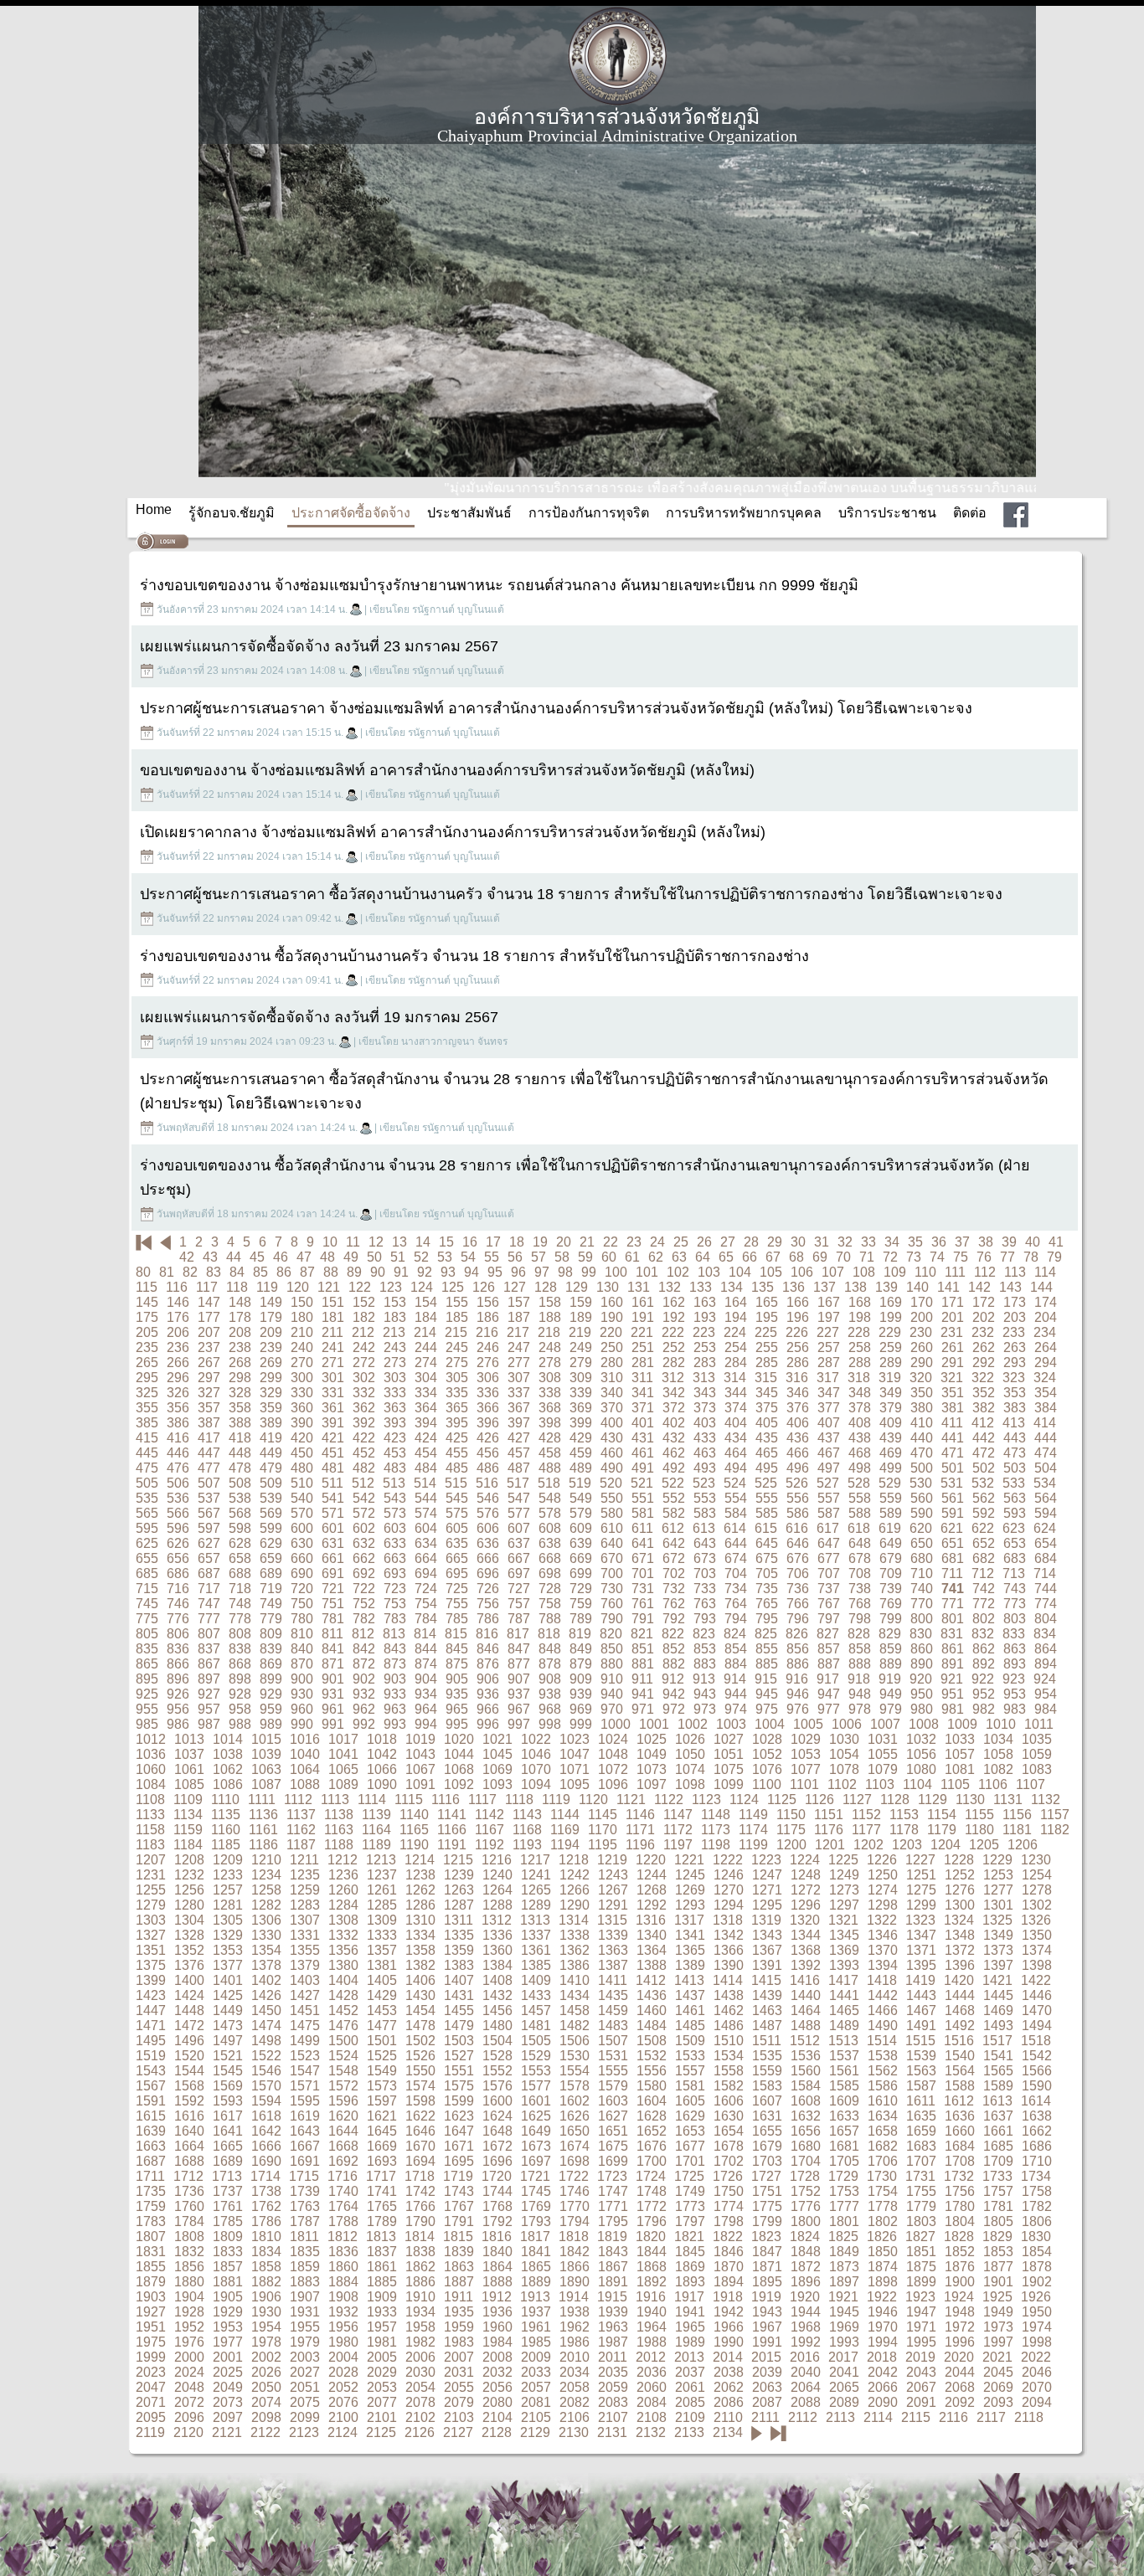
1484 (652, 2026)
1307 (305, 1920)
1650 (575, 2131)
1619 (305, 2116)
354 (1046, 1393)
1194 (565, 1845)
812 (363, 1634)
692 (364, 1573)
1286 (420, 1905)
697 (519, 1573)
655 (147, 1558)
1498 (266, 2041)
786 (488, 1619)
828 (859, 1634)
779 (271, 1619)
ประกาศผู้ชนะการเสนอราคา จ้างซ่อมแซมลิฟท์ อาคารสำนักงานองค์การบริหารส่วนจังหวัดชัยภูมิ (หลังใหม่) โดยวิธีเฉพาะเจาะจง (556, 709)
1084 (151, 1784)
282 (674, 1363)
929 (271, 1694)
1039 (266, 1754)
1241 (536, 1875)
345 (767, 1393)
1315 (612, 1920)
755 (457, 1604)
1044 (459, 1754)
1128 (895, 1800)
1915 (612, 2297)
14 (423, 1242)
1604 (652, 2101)
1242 (575, 1875)
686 (178, 1573)
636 (488, 1543)
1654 (729, 2131)
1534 (729, 2056)
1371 (921, 1950)
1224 (805, 1860)
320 (921, 1378)
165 (767, 1302)
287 (829, 1363)
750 (302, 1604)
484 (426, 1468)
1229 (997, 1860)
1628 (652, 2116)
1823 (766, 2237)
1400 (189, 1980)
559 (891, 1498)
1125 (782, 1800)
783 (395, 1619)
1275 (921, 1890)
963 (395, 1709)
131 (639, 1287)
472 (984, 1453)
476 (178, 1468)
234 (1045, 1332)
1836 (343, 2252)
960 (302, 1709)
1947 (921, 2312)
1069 (497, 1769)
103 (709, 1272)
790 (612, 1619)
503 (1015, 1468)
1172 (678, 1830)
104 (740, 1272)
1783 (151, 2221)
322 (983, 1378)
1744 (497, 2191)
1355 (305, 1950)
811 (332, 1634)
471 (953, 1453)
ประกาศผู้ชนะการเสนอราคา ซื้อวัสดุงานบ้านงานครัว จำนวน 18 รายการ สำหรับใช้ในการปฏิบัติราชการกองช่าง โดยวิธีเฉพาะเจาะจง (571, 894)
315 (766, 1378)
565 (147, 1513)
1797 (690, 2221)
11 (353, 1242)
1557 (690, 2071)
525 (766, 1483)
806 (178, 1634)
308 (550, 1378)
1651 (613, 2131)
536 (178, 1498)
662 (364, 1558)
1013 (189, 1739)
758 (550, 1604)
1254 (1037, 1875)
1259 (305, 1890)
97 (542, 1272)
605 (457, 1528)
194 (736, 1317)
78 (1031, 1257)
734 (736, 1589)
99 (589, 1272)
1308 (343, 1920)
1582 (729, 2086)
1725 (689, 2176)
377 (829, 1408)
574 (426, 1513)
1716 (343, 2176)
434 (736, 1438)
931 (333, 1694)
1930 (266, 2312)
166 (798, 1302)
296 (178, 1378)
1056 (921, 1754)
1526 (420, 2056)
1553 (536, 2071)
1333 (382, 1935)
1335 (459, 1935)
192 (674, 1317)
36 (939, 1242)
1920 (805, 2297)
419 (271, 1438)
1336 (497, 1935)
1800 (806, 2221)
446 (178, 1453)
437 (829, 1438)
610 (612, 1528)
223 (704, 1332)
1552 (497, 2071)
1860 (343, 2267)
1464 (806, 2010)
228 (859, 1332)
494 (736, 1468)
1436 (652, 1995)
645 (767, 1543)
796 (798, 1619)
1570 (266, 2086)
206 (178, 1332)
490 (612, 1468)
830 (921, 1634)
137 (825, 1287)
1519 (151, 2056)
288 (860, 1363)
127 (515, 1287)
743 (1015, 1589)
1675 (613, 2146)
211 (332, 1332)
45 (257, 1257)
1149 (753, 1815)
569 (271, 1513)
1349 (998, 1935)
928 (240, 1694)
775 (147, 1619)
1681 (844, 2146)
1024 (613, 1739)
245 (457, 1347)
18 (517, 1242)
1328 (189, 1935)
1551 (459, 2071)
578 (550, 1513)
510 (302, 1483)
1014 (228, 1739)
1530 (575, 2056)
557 (829, 1498)
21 (587, 1242)
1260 (343, 1890)
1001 (654, 1724)
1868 (652, 2267)
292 (984, 1363)
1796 (652, 2221)
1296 (806, 1905)
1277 (998, 1890)
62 (656, 1257)
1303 (151, 1920)
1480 (497, 2026)
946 (798, 1694)
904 (426, 1679)
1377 (228, 1965)
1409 (536, 1980)
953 (1015, 1694)
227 (828, 1332)
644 (736, 1543)
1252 (960, 1875)
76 (984, 1257)
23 (634, 1242)
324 (1045, 1378)
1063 (266, 1769)
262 (984, 1347)
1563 (921, 2071)
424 (426, 1438)
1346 (883, 1935)
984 (1046, 1709)
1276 (960, 1890)
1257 (228, 1890)
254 (736, 1347)
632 (364, 1543)
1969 (844, 2327)
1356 (343, 1950)
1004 (770, 1724)
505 (147, 1483)
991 (333, 1724)
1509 (690, 2041)
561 (953, 1498)
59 (585, 1257)
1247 (767, 1875)
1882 (266, 2282)
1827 (920, 2237)
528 (859, 1483)
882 (674, 1664)
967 (519, 1709)
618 (859, 1528)
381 (953, 1408)
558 (860, 1498)
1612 (959, 2101)
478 (240, 1468)
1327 (151, 1935)
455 (457, 1453)
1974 (1037, 2327)
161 (643, 1302)
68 (796, 1257)
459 (581, 1453)
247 (519, 1347)
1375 (151, 1965)
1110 (225, 1800)
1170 (603, 1830)
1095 (575, 1784)
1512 (805, 2041)
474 (1046, 1453)
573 (395, 1513)
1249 (844, 1875)
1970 (883, 2327)
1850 (883, 2252)
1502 (420, 2041)
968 (550, 1709)
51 (398, 1257)
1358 (420, 1950)
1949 (998, 2312)
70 (843, 1257)
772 (984, 1604)
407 (829, 1423)
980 (922, 1709)
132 (670, 1287)
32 (845, 1242)
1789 (382, 2221)
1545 (228, 2071)
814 (425, 1634)
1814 (420, 2237)
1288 (497, 1905)
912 (673, 1679)
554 (736, 1498)
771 (953, 1604)
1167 (490, 1830)
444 (1046, 1438)
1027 (729, 1739)
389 (271, 1423)
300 (302, 1378)
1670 (420, 2146)
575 (457, 1513)
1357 (382, 1950)
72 (890, 1257)
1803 (921, 2221)
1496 (189, 2041)
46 (281, 1257)
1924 (959, 2297)
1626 (575, 2116)
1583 (767, 2086)
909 (581, 1679)
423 (395, 1438)
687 (209, 1573)
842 (364, 1649)
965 (457, 1709)
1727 (766, 2176)
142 (979, 1287)
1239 (459, 1875)
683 (1015, 1558)
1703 (767, 2161)
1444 (960, 1995)
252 (674, 1347)
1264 (497, 1890)
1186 (263, 1845)
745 (147, 1604)
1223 (766, 1860)
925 (147, 1694)
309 (581, 1378)
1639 (151, 2131)
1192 (490, 1845)
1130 (970, 1800)
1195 (603, 1845)
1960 (497, 2327)
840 (302, 1649)
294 (1046, 1363)
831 (952, 1634)
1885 (382, 2282)
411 (952, 1423)
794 (736, 1619)
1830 (1036, 2237)
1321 (843, 1920)
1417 (843, 1980)
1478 (420, 2026)
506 (178, 1483)
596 (178, 1528)
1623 (459, 2116)
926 (178, 1694)
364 (426, 1408)
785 (457, 1619)
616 (797, 1528)
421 (333, 1438)
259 (891, 1347)
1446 (1037, 1995)
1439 (767, 1995)
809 (271, 1634)
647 (829, 1543)
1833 (228, 2252)
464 (736, 1453)
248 (550, 1347)
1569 (228, 2086)
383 (1015, 1408)
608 (550, 1528)
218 (549, 1332)
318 (859, 1378)
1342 (729, 1935)
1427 (305, 1995)
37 (962, 1242)
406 (798, 1423)
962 (364, 1709)
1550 (420, 2071)
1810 (266, 2237)
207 (209, 1332)
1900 (960, 2282)
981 (953, 1709)
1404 (343, 1980)
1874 (883, 2267)
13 (399, 1242)
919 (890, 1679)
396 (488, 1423)
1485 (690, 2026)
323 (1014, 1378)
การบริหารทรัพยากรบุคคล (744, 513)
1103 (880, 1784)
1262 (420, 1890)
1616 (189, 2116)
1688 (189, 2161)
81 (167, 1272)
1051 (729, 1754)
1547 (305, 2071)
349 (891, 1393)
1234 (266, 1875)
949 (891, 1694)
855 (767, 1649)
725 (457, 1589)
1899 (921, 2282)
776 (178, 1619)
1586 (883, 2086)
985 (147, 1724)
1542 (1037, 2056)
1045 (497, 1754)
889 (891, 1664)
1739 (305, 2191)
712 (983, 1573)
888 (860, 1664)
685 (147, 1573)
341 (643, 1393)
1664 (189, 2146)
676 (798, 1558)
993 (395, 1724)
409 (891, 1423)
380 (922, 1408)
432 (674, 1438)
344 (736, 1393)
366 (488, 1408)
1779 (921, 2206)
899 (271, 1679)
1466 (883, 2010)
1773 (690, 2206)
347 (829, 1393)
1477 (382, 2026)
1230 (1036, 1860)
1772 (652, 2206)
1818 (574, 2237)
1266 (575, 1890)
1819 (612, 2237)
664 (426, 1558)
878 (550, 1664)
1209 (228, 1860)
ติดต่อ (970, 513)
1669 (382, 2146)
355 (147, 1408)
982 (984, 1709)
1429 (382, 1995)
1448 (189, 2010)
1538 (883, 2056)
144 (1041, 1287)
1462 (729, 2010)
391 (333, 1423)
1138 (339, 1815)
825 (766, 1634)
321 (952, 1378)
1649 (536, 2131)
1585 (844, 2086)
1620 (343, 2116)
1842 (575, 2252)
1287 (459, 1905)
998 (550, 1724)
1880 (189, 2282)
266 (178, 1363)
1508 (652, 2041)
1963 (613, 2327)
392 (364, 1423)
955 (147, 1709)
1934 (420, 2312)
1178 (904, 1830)
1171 (640, 1830)
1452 (343, 2010)
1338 (575, 1935)
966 (488, 1709)
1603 (613, 2101)
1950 (1037, 2312)
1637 (998, 2116)
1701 (690, 2161)
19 (540, 1242)
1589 (998, 2086)
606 (488, 1528)
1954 (266, 2327)
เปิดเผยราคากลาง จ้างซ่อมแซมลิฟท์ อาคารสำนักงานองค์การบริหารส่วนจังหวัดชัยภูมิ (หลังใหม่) (453, 832)
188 (550, 1317)
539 (271, 1498)
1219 (612, 1860)
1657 (844, 2131)
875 (457, 1664)
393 (395, 1423)
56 (515, 1257)
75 (961, 1257)
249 (581, 1347)
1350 (1037, 1935)
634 (426, 1543)
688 (240, 1573)
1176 (829, 1830)
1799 (767, 2221)
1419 (920, 1980)
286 (798, 1363)
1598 (420, 2101)
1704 (806, 2161)
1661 (998, 2131)
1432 (497, 1995)
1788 (343, 2221)
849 (581, 1649)
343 (705, 1393)
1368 (806, 1950)
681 (953, 1558)
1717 (381, 2176)
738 (860, 1589)
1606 (729, 2101)
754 (426, 1604)
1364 (652, 1950)
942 (674, 1694)
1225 (843, 1860)
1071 (575, 1769)
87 (307, 1272)
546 (488, 1498)
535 (147, 1498)
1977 (228, 2342)
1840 (497, 2252)
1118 (519, 1800)
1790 (420, 2221)
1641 (228, 2131)
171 (953, 1302)
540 (302, 1498)
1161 (263, 1830)
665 (457, 1558)
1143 (527, 1815)
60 (609, 1257)
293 (1015, 1363)
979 (891, 1709)
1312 (497, 1920)
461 (643, 1453)
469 (891, 1453)
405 (767, 1423)
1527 (459, 2056)
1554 (575, 2071)
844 (426, 1649)
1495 (151, 2041)
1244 (652, 1875)
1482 (575, 2026)
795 (767, 1619)
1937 (536, 2312)
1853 (998, 2252)
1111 (262, 1800)
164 (736, 1302)
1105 (955, 1784)
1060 (151, 1769)
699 (581, 1573)
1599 (459, 2101)
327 (209, 1393)
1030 (844, 1739)
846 (488, 1649)
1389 (690, 1965)
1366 (729, 1950)
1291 (613, 1905)
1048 (613, 1754)
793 (705, 1619)
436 (798, 1438)
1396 (960, 1965)
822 (673, 1634)
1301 (998, 1905)
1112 (298, 1800)
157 (519, 1302)
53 (445, 1257)
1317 (689, 1920)
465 (767, 1453)
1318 (728, 1920)
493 (705, 1468)
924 (1045, 1679)
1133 (150, 1815)
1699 (613, 2161)
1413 (689, 1980)
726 (488, 1589)
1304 (189, 1920)
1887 (459, 2282)
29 (775, 1242)
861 (953, 1649)
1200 (791, 1845)
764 (736, 1604)
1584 (806, 2086)
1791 (459, 2221)
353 (1015, 1393)
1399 (151, 1980)
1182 (1055, 1830)
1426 (266, 1995)
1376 (189, 1965)
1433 (536, 1995)
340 (612, 1393)
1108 (150, 1800)
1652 (652, 2131)
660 (302, 1558)
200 (922, 1317)
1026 (690, 1739)
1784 (189, 2221)
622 (983, 1528)
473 (1015, 1453)
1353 (228, 1950)
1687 (151, 2161)
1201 (830, 1845)
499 (891, 1468)
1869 (690, 2267)
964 (426, 1709)
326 (178, 1393)
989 (271, 1724)
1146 (640, 1815)
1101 (804, 1784)
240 (302, 1347)
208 (240, 1332)
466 (798, 1453)
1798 (729, 2221)
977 (829, 1709)
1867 (613, 2267)
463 (705, 1453)
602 (364, 1528)
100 (616, 1272)
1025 (652, 1739)
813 (394, 1634)
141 (948, 1287)
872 (364, 1664)
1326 (1036, 1920)
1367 (767, 1950)
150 (302, 1302)
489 (581, 1468)
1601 (536, 2101)
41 (1056, 1242)
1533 (690, 2056)
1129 (933, 1800)
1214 (420, 1860)
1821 (689, 2237)
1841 (536, 2252)
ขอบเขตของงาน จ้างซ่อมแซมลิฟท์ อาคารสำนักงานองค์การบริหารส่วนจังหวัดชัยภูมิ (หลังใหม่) (447, 770)
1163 (339, 1830)
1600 (497, 2101)
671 (643, 1558)
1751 (767, 2191)
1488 (806, 2026)
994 (426, 1724)
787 (519, 1619)
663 (395, 1558)
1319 (766, 1920)
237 (209, 1347)
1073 (652, 1769)
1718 (420, 2176)
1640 (189, 2131)
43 (210, 1257)
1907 (305, 2297)
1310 (420, 1920)
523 (704, 1483)
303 (395, 1378)
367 (519, 1408)
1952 (189, 2327)
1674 (575, 2146)
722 (364, 1589)
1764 (343, 2206)
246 (488, 1347)
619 (890, 1528)
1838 (420, 2252)
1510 (729, 2041)
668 (550, 1558)
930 (302, 1694)
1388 (652, 1965)
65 (726, 1257)
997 (519, 1724)
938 (550, 1694)
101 (647, 1272)
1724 (651, 2176)
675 (767, 1558)
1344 (806, 1935)
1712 (188, 2176)
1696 (497, 2161)
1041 (343, 1754)
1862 (420, 2267)
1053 (806, 1754)
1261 (382, 1890)
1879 (151, 2282)
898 (240, 1679)
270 (302, 1363)
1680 (806, 2146)
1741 (382, 2191)
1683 (921, 2146)
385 (147, 1423)
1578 (575, 2086)
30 (798, 1242)
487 (519, 1468)
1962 (575, 2327)
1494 (1037, 2026)
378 (860, 1408)
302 (364, 1378)
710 (922, 1573)
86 (284, 1272)
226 (797, 1332)
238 (240, 1347)
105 (771, 1272)
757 (519, 1604)
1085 (189, 1784)
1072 (613, 1769)
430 (612, 1438)
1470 (1037, 2010)
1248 (806, 1875)
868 (240, 1664)
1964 (652, 2327)
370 (612, 1408)
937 (519, 1694)
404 (736, 1423)
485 (457, 1468)
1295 (767, 1905)
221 (642, 1332)
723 (395, 1589)
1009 (962, 1724)
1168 (527, 1830)
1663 (151, 2146)
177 (209, 1317)
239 (271, 1347)
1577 (536, 2086)
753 (395, 1604)
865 (147, 1664)
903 (395, 1679)
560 (922, 1498)
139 (886, 1287)
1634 (883, 2116)
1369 (844, 1950)
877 (519, 1664)
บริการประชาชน (887, 513)
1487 (767, 2026)
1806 (1037, 2221)
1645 (382, 2131)
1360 (497, 1950)
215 (456, 1332)
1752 (806, 2191)
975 (767, 1709)
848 (550, 1649)
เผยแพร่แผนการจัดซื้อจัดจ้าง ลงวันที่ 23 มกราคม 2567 (319, 647)
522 (673, 1483)
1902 (1037, 2282)
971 (643, 1709)
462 (674, 1453)
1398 (1037, 1965)
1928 (189, 2312)
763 (705, 1604)
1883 (305, 2282)
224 (735, 1332)
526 (797, 1483)
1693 (382, 2161)
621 (952, 1528)
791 (643, 1619)
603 (395, 1528)
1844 (652, 2252)
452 (364, 1453)
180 (302, 1317)
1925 (997, 2297)
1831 (151, 2252)
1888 (497, 2282)
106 (802, 1272)
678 (860, 1558)
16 (470, 1242)
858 (860, 1649)
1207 (151, 1860)
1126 (819, 1800)
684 (1046, 1558)
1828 (959, 2237)
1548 (343, 2071)
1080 (921, 1769)
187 (519, 1317)
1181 (1017, 1830)
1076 (767, 1769)
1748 (652, 2191)
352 (984, 1393)
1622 (420, 2116)
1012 (151, 1739)
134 (732, 1287)
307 (519, 1378)
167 (829, 1302)
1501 (382, 2041)
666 (488, 1558)
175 (147, 1317)
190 (612, 1317)
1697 (536, 2161)
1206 (1023, 1845)
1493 (998, 2026)
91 (401, 1272)
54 (468, 1257)
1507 (613, 2041)
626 (178, 1543)
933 (395, 1694)
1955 (305, 2327)
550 (612, 1498)
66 (750, 1257)
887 (829, 1664)
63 (679, 1257)
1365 (690, 1950)
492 (674, 1468)
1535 (767, 2056)
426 (488, 1438)
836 (178, 1649)
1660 (960, 2131)
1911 (459, 2297)
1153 (904, 1815)
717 (209, 1589)
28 (751, 1242)
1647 (459, 2131)
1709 (998, 2161)
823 (704, 1634)
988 (240, 1724)
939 (581, 1694)
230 (921, 1332)
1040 (305, 1754)
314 (735, 1378)
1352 (189, 1950)
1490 (883, 2026)
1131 (1008, 1800)
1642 (266, 2131)
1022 (536, 1739)
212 (363, 1332)
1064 (305, 1769)
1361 (536, 1950)
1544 (189, 2071)
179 (271, 1317)
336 (488, 1393)
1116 (446, 1800)
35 (915, 1242)
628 (240, 1543)
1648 (497, 2131)
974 (736, 1709)
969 (581, 1709)
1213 (381, 1860)
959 (271, 1709)
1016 (305, 1739)
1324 (959, 1920)
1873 (844, 2267)
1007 (885, 1724)
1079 (883, 1769)
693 (395, 1573)
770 (922, 1604)
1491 (921, 2026)
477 (209, 1468)
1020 (459, 1739)
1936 (497, 2312)
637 (519, 1543)
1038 (228, 1754)
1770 (575, 2206)
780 (302, 1619)
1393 (844, 1965)
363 (395, 1408)
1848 (806, 2252)
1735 (151, 2191)
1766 (420, 2206)
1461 (690, 2010)
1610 (883, 2101)
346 (798, 1393)
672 (674, 1558)
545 (457, 1498)
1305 (228, 1920)
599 (271, 1528)
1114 (372, 1800)
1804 (960, 2221)
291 (953, 1363)
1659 (921, 2131)
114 (1045, 1272)
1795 (613, 2221)
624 (1045, 1528)
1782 (1037, 2206)
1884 (343, 2282)
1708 (960, 2161)
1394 (883, 1965)
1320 (805, 1920)
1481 (536, 2026)
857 (829, 1649)
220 (611, 1332)
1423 (151, 1995)
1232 (189, 1875)
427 (519, 1438)
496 (798, 1468)
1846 (729, 2252)
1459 (613, 2010)
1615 (151, 2116)
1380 (343, 1965)
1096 (613, 1784)
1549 (382, 2071)
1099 (729, 1784)
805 (147, 1634)
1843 (613, 2252)
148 (240, 1302)
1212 (343, 1860)
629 (271, 1543)
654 (1046, 1543)
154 (426, 1302)
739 (891, 1589)
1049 (652, 1754)
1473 (228, 2026)
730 (612, 1589)
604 (426, 1528)
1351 (151, 1950)
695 (457, 1573)
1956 (343, 2327)
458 (550, 1453)
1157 (1055, 1815)
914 (735, 1679)
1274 (883, 1890)
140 (917, 1287)
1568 (189, 2086)
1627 (613, 2116)
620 (921, 1528)
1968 (806, 2327)
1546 (266, 2071)
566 (178, 1513)
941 (643, 1694)
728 (550, 1589)
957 (209, 1709)
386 (178, 1423)
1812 (343, 2237)
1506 (575, 2041)
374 (736, 1408)
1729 (843, 2176)
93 (448, 1272)
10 (330, 1242)
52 (421, 1257)
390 (302, 1423)
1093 (497, 1784)
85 (260, 1272)
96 (518, 1272)
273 (395, 1363)
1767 (459, 2206)
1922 (882, 2297)
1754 (883, 2191)
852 (674, 1649)
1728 (805, 2176)
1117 (482, 1800)
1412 (651, 1980)
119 (267, 1287)
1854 (1037, 2252)
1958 (420, 2327)
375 (767, 1408)
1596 (343, 2101)
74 (937, 1257)
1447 (151, 2010)
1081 (960, 1769)
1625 (536, 2116)
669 (581, 1558)
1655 (767, 2131)
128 (546, 1287)
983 (1015, 1709)
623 (1014, 1528)
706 (798, 1573)
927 (209, 1694)
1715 (304, 2176)
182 (364, 1317)
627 (209, 1543)
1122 (669, 1800)
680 (922, 1558)
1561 (844, 2071)
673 (705, 1558)
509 (271, 1483)
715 (147, 1589)
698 (550, 1573)
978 (860, 1709)
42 (187, 1257)
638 (550, 1543)
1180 (979, 1830)
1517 (997, 2041)
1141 (452, 1815)
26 (704, 1242)
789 (581, 1619)
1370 (883, 1950)
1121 (631, 1800)
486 (488, 1468)
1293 (690, 1905)
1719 (458, 2176)
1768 (497, 2206)
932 (364, 1694)
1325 (997, 1920)
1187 (301, 1845)
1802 (883, 2221)
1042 (382, 1754)
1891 (613, 2282)
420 (302, 1438)
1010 (1001, 1724)
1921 (843, 2297)
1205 (984, 1845)
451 (333, 1453)
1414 (728, 1980)
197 (829, 1317)
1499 (305, 2041)
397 (519, 1423)
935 (457, 1694)
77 (1007, 1257)
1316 (651, 1920)
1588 (960, 2086)
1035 (1037, 1739)
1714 (265, 2176)
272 (364, 1363)
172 (984, 1302)
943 (705, 1694)
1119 (556, 1800)
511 (332, 1483)
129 (577, 1287)
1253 (998, 1875)
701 (643, 1573)
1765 (382, 2206)
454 (426, 1453)
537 (209, 1498)
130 (608, 1287)
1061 (189, 1769)
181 (333, 1317)
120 (298, 1287)
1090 (382, 1784)
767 (829, 1604)
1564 (960, 2071)
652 (984, 1543)
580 (612, 1513)
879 (581, 1664)
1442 (883, 1995)
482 (364, 1468)
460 (612, 1453)
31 (822, 1242)
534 (1045, 1483)
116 (177, 1287)
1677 (690, 2146)
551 (643, 1498)
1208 (189, 1860)
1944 (806, 2312)
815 (456, 1634)
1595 (305, 2101)
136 (794, 1287)
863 (1015, 1649)
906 (488, 1679)
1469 (998, 2010)
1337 (536, 1935)
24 (657, 1242)
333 (395, 1393)
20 (564, 1242)
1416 (805, 1980)
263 (1015, 1347)
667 (519, 1558)
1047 (575, 1754)
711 (952, 1573)
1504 (497, 2041)
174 (1046, 1302)
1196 (640, 1845)
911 (642, 1679)
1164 (376, 1830)
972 (674, 1709)
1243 (613, 1875)
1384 (497, 1965)
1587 (921, 2086)
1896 (806, 2282)
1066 (382, 1769)
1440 (806, 1995)
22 (611, 1242)
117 (207, 1287)
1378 (266, 1965)
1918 (728, 2297)
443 (1015, 1438)
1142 (490, 1815)
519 (580, 1483)
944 (736, 1694)
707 (829, 1573)
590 (922, 1513)
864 (1046, 1649)
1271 (767, 1890)
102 (678, 1272)
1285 (382, 1905)
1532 (652, 2056)
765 (767, 1604)
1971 (921, 2327)
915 (766, 1679)
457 (519, 1453)
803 (1015, 1619)
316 (797, 1378)
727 (519, 1589)
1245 (690, 1875)
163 (705, 1302)
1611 (921, 2101)
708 (860, 1573)
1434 (575, 1995)
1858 (266, 2267)
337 (519, 1393)
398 (550, 1423)
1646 (420, 2131)
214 (425, 1332)
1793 (536, 2221)
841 (333, 1649)
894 (1046, 1664)
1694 (420, 2161)
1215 (458, 1860)
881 (643, 1664)
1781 (998, 2206)
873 (395, 1664)
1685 (998, 2146)
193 (705, 1317)
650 (922, 1543)
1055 (883, 1754)
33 (868, 1242)
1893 (690, 2282)
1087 (266, 1784)
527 (828, 1483)
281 (643, 1363)
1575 (459, 2086)
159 (581, 1302)
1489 (844, 2026)
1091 (420, 1784)
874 (426, 1664)
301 (333, 1378)
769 (891, 1604)
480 (302, 1468)
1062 (228, 1769)
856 (798, 1649)
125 (453, 1287)
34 (892, 1242)
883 (705, 1664)
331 (333, 1393)
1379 (305, 1965)
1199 (753, 1845)
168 (860, 1302)
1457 (536, 2010)
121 (329, 1287)
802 (984, 1619)
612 (673, 1528)
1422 (1036, 1980)
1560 (806, 2071)
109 (895, 1272)
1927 (151, 2312)
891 (953, 1664)
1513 (843, 2041)
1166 (452, 1830)
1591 (151, 2101)
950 (922, 1694)
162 (674, 1302)
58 (562, 1257)
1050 (690, 1754)
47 (304, 1257)
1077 (806, 1769)
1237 (382, 1875)
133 (701, 1287)
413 (1014, 1423)
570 (302, 1513)
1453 (382, 2010)
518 (549, 1483)
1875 (921, 2267)
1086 (228, 1784)
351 (953, 1393)
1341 (690, 1935)
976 (798, 1709)
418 (240, 1438)
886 (798, 1664)
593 (1015, 1513)
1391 (767, 1965)
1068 (459, 1769)
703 (705, 1573)
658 (240, 1558)
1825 (843, 2237)
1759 (151, 2206)
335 (457, 1393)
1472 (189, 2026)
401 (643, 1423)
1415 (766, 1980)
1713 (227, 2176)
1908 (343, 2297)
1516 (959, 2041)
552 (674, 1498)
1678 (729, 2146)
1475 (305, 2026)
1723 (612, 2176)
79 (1054, 1257)
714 (1045, 1573)
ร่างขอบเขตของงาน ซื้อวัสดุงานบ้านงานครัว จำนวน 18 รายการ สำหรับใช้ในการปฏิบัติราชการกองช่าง (474, 956)
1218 (574, 1860)
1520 (189, 2056)
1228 (959, 1860)
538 (240, 1498)
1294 (729, 1905)
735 (767, 1589)
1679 (767, 2146)
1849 (844, 2252)
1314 (574, 1920)
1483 (613, 2026)
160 (612, 1302)
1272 (806, 1890)
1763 (305, 2206)
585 (767, 1513)
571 (333, 1513)
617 (828, 1528)
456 (488, 1453)
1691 (305, 2161)
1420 (959, 1980)
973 (705, 1709)
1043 (420, 1754)
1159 (188, 1830)
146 (178, 1302)
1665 (228, 2146)
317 (828, 1378)
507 (209, 1483)
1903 (151, 2297)
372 (674, 1408)
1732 (959, 2176)
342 (674, 1393)
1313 (535, 1920)
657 (209, 1558)
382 (984, 1408)
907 (519, 1679)
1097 (652, 1784)
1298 (883, 1905)
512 (363, 1483)
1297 (844, 1905)
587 (829, 1513)
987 (209, 1724)
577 (519, 1513)
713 (1014, 1573)
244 (426, 1347)
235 (147, 1347)
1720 (497, 2176)
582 (674, 1513)
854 (736, 1649)
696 (488, 1573)
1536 (806, 2056)
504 (1046, 1468)
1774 (729, 2206)
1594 (266, 2101)
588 (860, 1513)
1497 (228, 2041)
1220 (651, 1860)
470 (922, 1453)
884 (736, 1664)
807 (209, 1634)
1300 (960, 1905)
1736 (189, 2191)
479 (271, 1468)
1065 (343, 1769)
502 (984, 1468)
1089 (343, 1784)
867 (209, 1664)
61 (632, 1257)
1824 (805, 2237)
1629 (690, 2116)
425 (457, 1438)
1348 (960, 1935)
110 (925, 1272)
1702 (729, 2161)
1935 (459, 2312)
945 (767, 1694)
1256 (189, 1890)
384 (1046, 1408)
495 (767, 1468)
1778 (883, 2206)
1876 (960, 2267)
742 (984, 1589)
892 (984, 1664)
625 (147, 1543)
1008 (924, 1724)
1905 (228, 2297)
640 (612, 1543)
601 (333, 1528)
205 (147, 1332)
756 (488, 1604)
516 (487, 1483)
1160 (226, 1830)
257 (829, 1347)
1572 (343, 2086)
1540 (960, 2056)
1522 (266, 2056)
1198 (716, 1845)
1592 (189, 2101)
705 (767, 1573)
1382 (420, 1965)
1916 (651, 2297)
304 (426, 1378)
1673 (536, 2146)
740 (922, 1589)
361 (333, 1408)
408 (860, 1423)
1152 (866, 1815)
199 (891, 1317)
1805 (998, 2221)
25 (681, 1242)
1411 (613, 1980)
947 (829, 1694)
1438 (729, 1995)
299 (271, 1378)
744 (1046, 1589)
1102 (842, 1784)
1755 (921, 2191)
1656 (806, 2131)
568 (240, 1513)
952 (984, 1694)
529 (890, 1483)
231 (952, 1332)
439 (891, 1438)
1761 (228, 2206)
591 (953, 1513)
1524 (343, 2056)
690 (302, 1573)
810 (302, 1634)
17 (493, 1242)
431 (643, 1438)
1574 (420, 2086)
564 (1046, 1498)
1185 (226, 1845)
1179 (942, 1830)
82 (190, 1272)
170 (922, 1302)
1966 (729, 2327)
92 (425, 1272)
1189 (376, 1845)
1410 (575, 1980)
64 (703, 1257)
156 (488, 1302)
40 (1033, 1242)
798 (860, 1619)
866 (178, 1664)
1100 (767, 1784)
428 (550, 1438)
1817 (535, 2237)
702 (674, 1573)
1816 (497, 2237)
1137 (301, 1815)
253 (705, 1347)
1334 (420, 1935)
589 (891, 1513)
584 (736, 1513)
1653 (690, 2131)
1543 (151, 2071)
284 (736, 1363)
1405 (382, 1980)
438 (860, 1438)
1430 (420, 1995)
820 (611, 1634)
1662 (1037, 2131)
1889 (536, 2282)
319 (890, 1378)
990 (302, 1724)
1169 (565, 1830)
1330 (266, 1935)
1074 (690, 1769)
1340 (652, 1935)
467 (829, 1453)
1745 (536, 2191)
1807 (151, 2237)
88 (331, 1272)
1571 (305, 2086)
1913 (535, 2297)
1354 (266, 1950)
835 (147, 1649)
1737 (228, 2191)
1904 (189, 2297)
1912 (497, 2297)
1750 (729, 2191)
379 (891, 1408)
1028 (767, 1739)
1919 (766, 2297)
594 (1046, 1513)
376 (798, 1408)
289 (891, 1363)
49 (351, 1257)
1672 (497, 2146)
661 (333, 1558)
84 (237, 1272)
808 (240, 1634)
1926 (1036, 2297)
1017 (343, 1739)
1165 (414, 1830)
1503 (459, 2041)
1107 (1031, 1784)
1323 (920, 1920)
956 (178, 1709)
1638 (1037, 2116)
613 (704, 1528)
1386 (575, 1965)
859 (891, 1649)
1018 (382, 1739)
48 (327, 1257)
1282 (266, 1905)
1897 (844, 2282)
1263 (459, 1890)
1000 (616, 1724)
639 (581, 1543)
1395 (921, 1965)
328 (240, 1393)
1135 (226, 1815)
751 (333, 1604)
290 (922, 1363)
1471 (151, 2026)
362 (364, 1408)
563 (1015, 1498)
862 (984, 1649)
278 (550, 1363)
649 (891, 1543)
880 (612, 1664)
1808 (189, 2237)
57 (539, 1257)
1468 (960, 2010)
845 (457, 1649)
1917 (689, 2297)
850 (612, 1649)
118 (237, 1287)
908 (550, 1679)
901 (333, 1679)
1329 (228, 1935)
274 (426, 1363)
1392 (806, 1965)
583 (705, 1513)
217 (518, 1332)
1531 (613, 2056)
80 (143, 1272)
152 (364, 1302)
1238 (420, 1875)
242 (364, 1347)
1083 (1037, 1769)
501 (953, 1468)
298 (240, 1378)
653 (1015, 1543)
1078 (844, 1769)
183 (395, 1317)
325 (147, 1393)
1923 (920, 2297)
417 (209, 1438)
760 (612, 1604)
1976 (189, 2342)
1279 (151, 1905)
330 (302, 1393)
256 (798, 1347)
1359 (459, 1950)
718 (240, 1589)
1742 (420, 2191)
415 (147, 1438)
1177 (866, 1830)
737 (829, 1589)
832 (983, 1634)
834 (1045, 1634)
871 (333, 1664)
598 (240, 1528)
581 (643, 1513)
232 (983, 1332)
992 (364, 1724)
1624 (497, 2116)
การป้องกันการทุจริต (589, 513)
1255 (151, 1890)
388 (240, 1423)
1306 (266, 1920)
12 (376, 1242)
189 (581, 1317)
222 (673, 1332)
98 (565, 1272)
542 (364, 1498)
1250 (883, 1875)
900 (302, 1679)
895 (147, 1679)
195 (767, 1317)
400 (612, 1423)
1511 (767, 2041)
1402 (266, 1980)
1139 (376, 1815)
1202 (868, 1845)
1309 (382, 1920)
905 (457, 1679)
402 (674, 1423)
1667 (305, 2146)
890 (922, 1664)
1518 (1036, 2041)
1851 (921, 2252)
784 (426, 1619)
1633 (844, 2116)
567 (209, 1513)
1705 (844, 2161)
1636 (960, 2116)
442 (984, 1438)
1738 (266, 2191)
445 (147, 1453)
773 (1015, 1604)
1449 (228, 2010)
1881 (228, 2282)
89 (354, 1272)
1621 (382, 2116)
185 (457, 1317)
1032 (921, 1739)
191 (643, 1317)
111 (955, 1272)
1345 (844, 1935)
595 (147, 1528)
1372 (960, 1950)
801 (953, 1619)
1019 (420, 1739)
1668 (343, 2146)
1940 (652, 2312)
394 (426, 1423)
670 (612, 1558)
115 (147, 1287)
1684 (960, 2146)
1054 (844, 1754)
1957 (382, 2327)
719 (271, 1589)
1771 (613, 2206)
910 (612, 1679)
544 (426, 1498)
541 (333, 1498)
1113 (335, 1800)
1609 (844, 2101)
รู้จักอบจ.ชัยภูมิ (232, 513)
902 (364, 1679)
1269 (690, 1890)
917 (828, 1679)
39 (1009, 1242)
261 (953, 1347)
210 (302, 1332)
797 (829, 1619)
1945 (844, 2312)
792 (674, 1619)
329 (271, 1393)
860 (922, 1649)
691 (333, 1573)
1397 (998, 1965)
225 (766, 1332)
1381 (382, 1965)
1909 (382, 2297)
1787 (305, 2221)
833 (1014, 1634)
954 (1046, 1694)
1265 (536, 1890)
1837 (382, 2252)
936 (488, 1694)
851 (643, 1649)
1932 (343, 2312)
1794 (575, 2221)
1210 (266, 1860)
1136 (263, 1815)
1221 (689, 1860)
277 (519, 1363)
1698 (575, 2161)
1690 (266, 2161)
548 (550, 1498)
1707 (921, 2161)
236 (178, 1347)
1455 (459, 2010)
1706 (883, 2161)
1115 (409, 1800)
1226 (882, 1860)
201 (953, 1317)
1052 (767, 1754)
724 (426, 1589)
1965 (690, 2327)
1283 (305, 1905)
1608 (806, 2101)
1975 (151, 2342)
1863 (459, 2267)
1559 (767, 2071)
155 (457, 1302)
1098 (690, 1784)
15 (446, 1242)
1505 (536, 2041)
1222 (728, 1860)
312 (673, 1378)
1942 (729, 2312)
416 (178, 1438)
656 (178, 1558)
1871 (767, 2267)
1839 (459, 2252)
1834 (266, 2252)
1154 (942, 1815)
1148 (716, 1815)
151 (333, 1302)
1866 (575, 2267)
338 (550, 1393)
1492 (960, 2026)
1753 (844, 2191)
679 (891, 1558)
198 (860, 1317)
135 (763, 1287)
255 (767, 1347)
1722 (574, 2176)
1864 (497, 2267)
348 (860, 1393)
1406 (420, 1980)
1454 (420, 2010)
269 (271, 1363)
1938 (575, 2312)
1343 (767, 1935)
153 (395, 1302)
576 (488, 1513)
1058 (998, 1754)
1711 (150, 2176)
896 (178, 1679)
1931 (305, 2312)
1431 (459, 1995)
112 (985, 1272)
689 (271, 1573)
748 (240, 1604)
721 (333, 1589)
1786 (266, 2221)
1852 (960, 2252)
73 (914, 1257)
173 (1015, 1302)
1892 (652, 2282)
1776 (806, 2206)
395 (457, 1423)
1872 (806, 2267)
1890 (575, 2282)
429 (581, 1438)
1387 (613, 1965)
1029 (806, 1739)
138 (855, 1287)
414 (1045, 1423)
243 (395, 1347)
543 (395, 1498)
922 (983, 1679)
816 (487, 1634)
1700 (652, 2161)
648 (860, 1543)
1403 (305, 1980)
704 (736, 1573)
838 (240, 1649)
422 (364, 1438)
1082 (998, 1769)
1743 (459, 2191)
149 (271, 1302)
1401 (228, 1980)
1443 (921, 1995)
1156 (1017, 1815)
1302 (1037, 1905)
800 (922, 1619)
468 (860, 1453)
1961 (536, 2327)
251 (643, 1347)
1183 (150, 1845)
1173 (716, 1830)
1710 (1037, 2161)
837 (209, 1649)
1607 (767, 2101)
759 (581, 1604)
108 (864, 1272)
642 (674, 1543)
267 (209, 1363)
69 (820, 1257)
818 (549, 1634)
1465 (844, 2010)
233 (1014, 1332)
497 (829, 1468)
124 (422, 1287)
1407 (459, 1980)
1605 (690, 2101)
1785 (228, 2221)
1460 (652, 2010)
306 (488, 1378)
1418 (882, 1980)
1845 (690, 2252)
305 (457, 1378)
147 (209, 1302)
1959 (459, 2327)
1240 (497, 1875)
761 (643, 1604)
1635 (921, 2116)
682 (984, 1558)
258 (860, 1347)
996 (488, 1724)
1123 (706, 1800)
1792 (497, 2221)
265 (147, 1363)
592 (984, 1513)
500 (922, 1468)
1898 (883, 2282)
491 (643, 1468)
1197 (678, 1845)
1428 (343, 1995)
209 (271, 1332)
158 (550, 1302)
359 (271, 1408)
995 (457, 1724)
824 (735, 1634)
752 (364, 1604)
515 (456, 1483)
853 (705, 1649)
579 (581, 1513)
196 (798, 1317)
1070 (536, 1769)
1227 (920, 1860)
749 (271, 1604)
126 (484, 1287)
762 (674, 1604)
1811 (304, 2237)
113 (1015, 1272)
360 (302, 1408)
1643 (305, 2131)
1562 (883, 2071)
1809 (228, 2237)
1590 (1037, 2086)
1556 (652, 2071)
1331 (305, 1935)
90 (378, 1272)
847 (519, 1649)
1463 (767, 2010)
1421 (997, 1980)
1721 (535, 2176)
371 (643, 1408)
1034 (998, 1739)
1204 (946, 1845)
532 (983, 1483)
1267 (613, 1890)
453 (395, 1453)
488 (550, 1468)
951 (953, 1694)
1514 (882, 2041)
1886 (420, 2282)
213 (394, 1332)
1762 (266, 2206)
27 (728, 1242)
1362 (575, 1950)
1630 (729, 2116)
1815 (458, 2237)
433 (705, 1438)
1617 (228, 2116)
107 (833, 1272)
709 (891, 1573)
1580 (652, 2086)
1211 (304, 1860)
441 (953, 1438)
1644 (343, 2131)
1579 (613, 2086)
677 (829, 1558)
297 (209, 1378)
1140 (414, 1815)
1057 (960, 1754)
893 (1015, 1664)
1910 (420, 2297)
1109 (188, 1800)
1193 (527, 1845)
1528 (497, 2056)
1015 (266, 1739)
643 (705, 1543)
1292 (652, 1905)
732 (674, 1589)
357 (209, 1408)
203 (1015, 1317)
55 (492, 1257)
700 (612, 1573)
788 (550, 1619)
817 (518, 1634)
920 (921, 1679)
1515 (920, 2041)
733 (705, 1589)
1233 (228, 1875)
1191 (452, 1845)
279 (581, 1363)
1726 (728, 2176)
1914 (574, 2297)
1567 (151, 2086)
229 (890, 1332)
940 (612, 1694)
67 (773, 1257)
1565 (998, 2071)
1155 (979, 1815)
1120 (593, 1800)
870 (302, 1664)
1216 (497, 1860)
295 (147, 1378)
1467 (921, 2010)
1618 (266, 2116)
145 (147, 1302)
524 (735, 1483)
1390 (729, 1965)
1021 (497, 1739)
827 (828, 1634)
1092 (459, 1784)
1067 (420, 1769)
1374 (1037, 1950)
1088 (305, 1784)
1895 (767, 2282)
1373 (998, 1950)
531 (952, 1483)
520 (611, 1483)
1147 (678, 1815)
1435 (613, 1995)
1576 (497, 2086)
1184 (188, 1845)
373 (705, 1408)
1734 (1036, 2176)
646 (798, 1543)
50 (374, 1257)
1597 (382, 2101)
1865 (536, 2267)
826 (797, 1634)
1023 (575, 1739)
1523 (305, 2056)
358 (240, 1408)
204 (1046, 1317)
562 (984, 1498)
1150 (791, 1815)
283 (705, 1363)
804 (1046, 1619)
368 (550, 1408)
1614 (1036, 2101)
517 (518, 1483)
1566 (1037, 2071)
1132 (1046, 1800)
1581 (690, 2086)
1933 (382, 2312)
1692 (343, 2161)
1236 (343, 1875)
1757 (998, 2191)
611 (642, 1528)
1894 (729, 2282)
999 (581, 1724)
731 (643, 1589)
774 (1046, 1604)
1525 (382, 2056)
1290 (575, 1905)
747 (209, 1604)
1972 (960, 2327)
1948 (960, 2312)
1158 (150, 1830)
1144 (565, 1815)
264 (1046, 1347)
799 (891, 1619)
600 (302, 1528)
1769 (536, 2206)
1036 (151, 1754)
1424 (189, 1995)
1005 (808, 1724)
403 (705, 1423)
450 (302, 1453)
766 (798, 1604)
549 (581, 1498)
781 (333, 1619)
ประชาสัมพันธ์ (469, 513)
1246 (729, 1875)
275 (457, 1363)
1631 (767, 2116)
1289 (536, 1905)
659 (271, 1558)
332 (364, 1393)
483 (395, 1468)
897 (209, 1679)
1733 (997, 2176)
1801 (844, 2221)
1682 (883, 2146)
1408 (497, 1980)
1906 (266, 2297)
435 (767, 1438)
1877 (998, 2267)
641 (643, 1543)
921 (952, 1679)
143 (1010, 1287)
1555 (613, 2071)
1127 (857, 1800)
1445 (998, 1995)
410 (922, 1423)
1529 (536, 2056)
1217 (535, 1860)
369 (581, 1408)
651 (953, 1543)
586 (798, 1513)
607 (519, 1528)
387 (209, 1423)
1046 (536, 1754)
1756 (960, 2191)
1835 (305, 2252)
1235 (305, 1875)
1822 (728, 2237)
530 (921, 1483)
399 (581, 1423)
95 (495, 1272)
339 (581, 1393)
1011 (1039, 1724)
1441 (844, 1995)
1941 (690, 2312)
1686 (1037, 2146)
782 (364, 1619)
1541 (998, 2056)
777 (209, 1619)
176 (178, 1317)
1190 (414, 1845)
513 (394, 1483)
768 (860, 1604)
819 (580, 1634)
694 (426, 1573)
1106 (993, 1784)
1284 (343, 1905)
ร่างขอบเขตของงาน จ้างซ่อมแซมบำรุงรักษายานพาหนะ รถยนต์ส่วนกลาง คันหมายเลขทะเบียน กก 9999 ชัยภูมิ (499, 585)
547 (519, 1498)
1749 (690, 2191)
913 (704, 1679)
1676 (652, 2146)
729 (581, 1589)
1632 (806, 2116)
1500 (343, 2041)
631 (333, 1543)
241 (333, 1347)
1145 (603, 1815)
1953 (228, 2327)
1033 (960, 1739)
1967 (767, 2327)
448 (240, 1453)
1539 (921, 2056)
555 (767, 1498)
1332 (343, 1935)
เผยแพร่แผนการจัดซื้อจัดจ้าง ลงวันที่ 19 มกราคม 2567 (319, 1018)
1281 (228, 1905)
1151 (829, 1815)
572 (364, 1513)
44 (234, 1257)
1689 (228, 2161)
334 (426, 1393)
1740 (343, 2191)
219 (580, 1332)
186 (488, 1317)
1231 (151, 1875)
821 (642, 1634)
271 (333, 1363)
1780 (960, 2206)
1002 (693, 1724)
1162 (301, 1830)
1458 (575, 2010)
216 (487, 1332)
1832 (189, 2252)
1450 (266, 2010)
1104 (917, 1784)
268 (240, 1363)
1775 (767, 2206)
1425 (228, 1995)
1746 (575, 2191)
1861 (382, 2267)
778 (240, 1619)
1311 (459, 1920)
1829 (997, 2237)
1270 (729, 1890)
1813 (381, 2237)
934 (426, 1694)
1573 (382, 2086)
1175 (791, 1830)
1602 (575, 2101)
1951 (151, 2327)
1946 (883, 2312)
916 (797, 1679)
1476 (343, 2026)
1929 (228, 2312)
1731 (920, 2176)
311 (642, 1378)
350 (922, 1393)
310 (612, 1378)
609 (581, 1528)
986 (178, 1724)
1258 (266, 1890)
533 (1014, 1483)
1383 (459, 1965)
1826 (882, 2237)
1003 (731, 1724)
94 (472, 1272)
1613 (997, 2101)
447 (209, 1453)
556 (798, 1498)
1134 (188, 1815)
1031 (883, 1739)
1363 (613, 1950)
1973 (998, 2327)
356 (178, 1408)
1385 (536, 1965)
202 (984, 1317)
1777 (844, 2206)
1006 (847, 1724)
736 (798, 1589)
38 (986, 1242)
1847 (767, 2252)
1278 (1037, 1890)
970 (612, 1709)
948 (860, 1694)
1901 (998, 2282)
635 (457, 1543)
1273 (844, 1890)
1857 (228, 2267)
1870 (729, 2267)
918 (859, 1679)
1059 (1037, 1754)
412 (983, 1423)
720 (302, 1589)
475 (147, 1468)
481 (333, 1468)
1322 (882, 1920)
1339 (613, 1935)
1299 (921, 1905)
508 (240, 1483)
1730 (882, 2176)
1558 (729, 2071)
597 (209, 1528)
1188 (339, 1845)
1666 (266, 2146)
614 (735, 1528)
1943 (767, 2312)
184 (426, 1317)
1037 (189, 1754)
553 (705, 1498)
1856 (189, 2267)
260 (922, 1347)
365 (457, 1408)
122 (360, 1287)
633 (395, 1543)
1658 (883, 2131)
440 (922, 1438)
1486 (729, 2026)
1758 (1037, 2191)
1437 (690, 1995)
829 (890, 1634)
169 (891, 1302)
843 (395, 1649)
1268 (652, 1890)
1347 (921, 1935)
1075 (729, 1769)
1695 (459, 2161)
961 (333, 1709)
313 (704, 1378)
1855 (151, 2267)
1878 (1037, 2267)
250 (612, 1347)
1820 (651, 2237)
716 (178, 1589)
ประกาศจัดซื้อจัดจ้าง (351, 513)
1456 (497, 2010)
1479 (459, 2026)
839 (271, 1649)
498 (860, 1468)
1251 (921, 1875)
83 (214, 1272)
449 (271, 1453)
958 (240, 1709)
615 (766, 1528)
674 (736, 1558)
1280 (189, 1905)
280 (612, 1363)
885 (767, 1664)
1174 (753, 1830)
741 (953, 1589)
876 (488, 1664)
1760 (189, 2206)
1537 (844, 2056)
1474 (266, 2026)
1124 (744, 1800)
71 (867, 1257)
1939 (613, 2312)
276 (488, 1363)
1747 (613, 2191)
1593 (228, 2101)
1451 (305, 2010)
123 (391, 1287)
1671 (459, 2146)
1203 (907, 1845)
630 (302, 1543)
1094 (536, 1784)
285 (767, 1363)
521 (642, 1483)
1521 (228, 2056)
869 (271, 1664)
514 (425, 1483)
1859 (305, 2267)
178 (240, 1317)
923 (1014, 1679)
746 (178, 1604)
